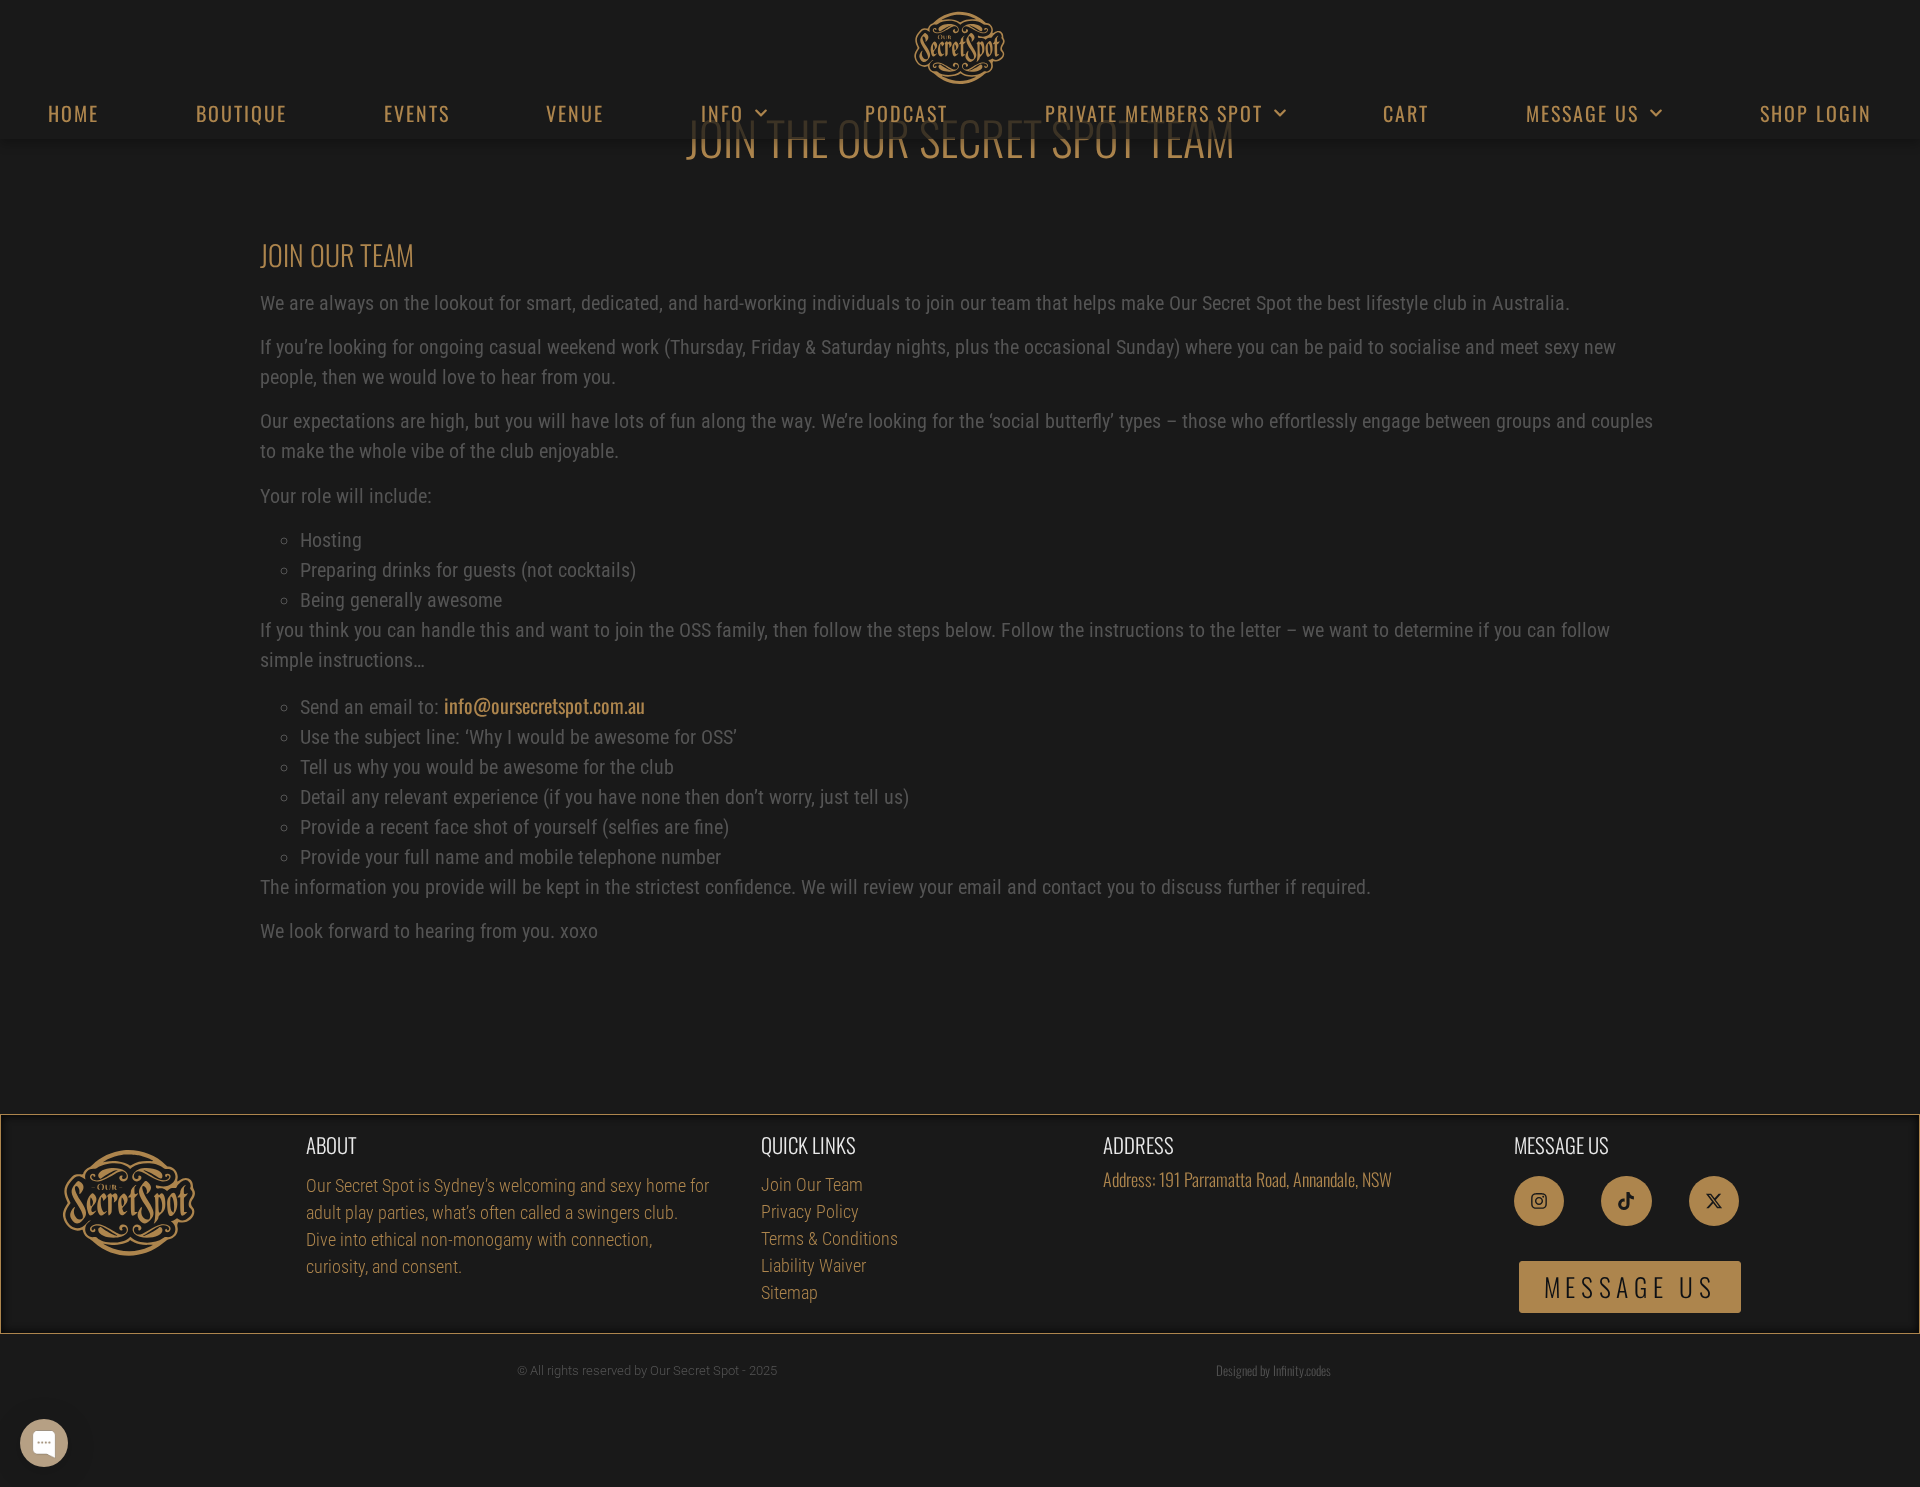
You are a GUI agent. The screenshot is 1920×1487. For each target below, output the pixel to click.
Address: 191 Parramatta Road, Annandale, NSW (1247, 1179)
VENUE (575, 113)
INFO (722, 113)
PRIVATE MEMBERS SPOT (1154, 113)
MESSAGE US (1582, 113)
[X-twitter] (1714, 1201)
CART (1406, 113)
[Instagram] (1539, 1201)
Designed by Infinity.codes (1273, 1370)
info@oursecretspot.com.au (544, 705)
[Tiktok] (1626, 1201)
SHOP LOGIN (1816, 113)
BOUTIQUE (241, 113)
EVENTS (417, 113)
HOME (73, 113)
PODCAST (906, 113)
